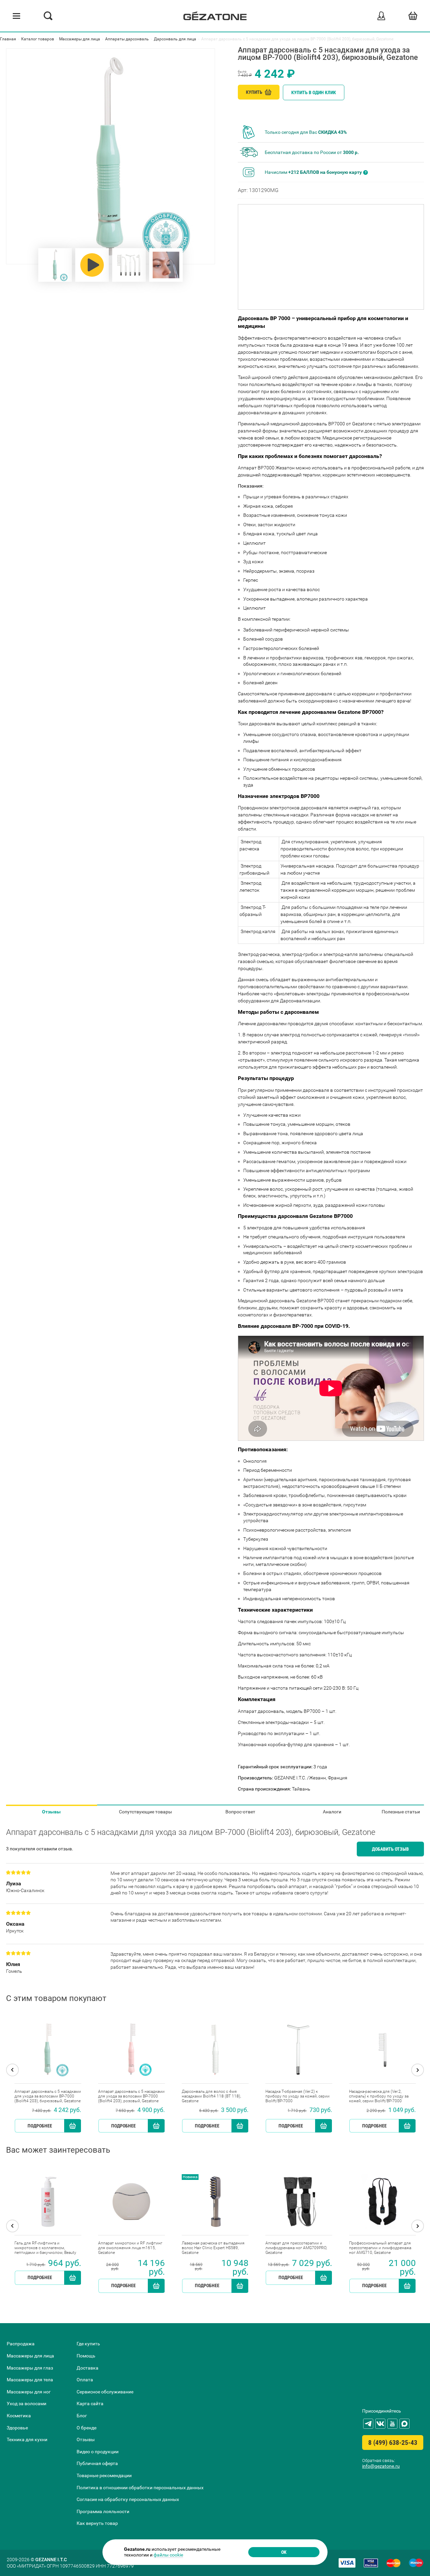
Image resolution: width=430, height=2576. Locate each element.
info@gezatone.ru (381, 2466)
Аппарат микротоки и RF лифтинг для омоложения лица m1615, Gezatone (130, 2248)
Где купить (88, 2344)
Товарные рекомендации (104, 2475)
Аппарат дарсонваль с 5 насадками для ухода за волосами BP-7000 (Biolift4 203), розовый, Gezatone (131, 2096)
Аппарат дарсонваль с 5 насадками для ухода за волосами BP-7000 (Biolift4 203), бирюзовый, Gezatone (48, 2096)
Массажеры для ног (29, 2392)
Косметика (19, 2416)
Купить (255, 92)
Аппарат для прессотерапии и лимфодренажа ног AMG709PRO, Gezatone (296, 2248)
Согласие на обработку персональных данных (128, 2499)
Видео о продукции (98, 2452)
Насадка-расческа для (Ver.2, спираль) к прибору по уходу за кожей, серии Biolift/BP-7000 (379, 2096)
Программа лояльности (103, 2511)
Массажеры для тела (30, 2380)
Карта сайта (90, 2404)
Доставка (88, 2368)
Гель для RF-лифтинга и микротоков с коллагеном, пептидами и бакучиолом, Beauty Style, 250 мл (45, 2248)
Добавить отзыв (390, 1849)
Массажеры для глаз (30, 2368)
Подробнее (40, 2126)
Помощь (86, 2356)
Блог (82, 2416)
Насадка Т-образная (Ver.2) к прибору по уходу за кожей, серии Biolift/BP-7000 (297, 2096)
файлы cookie (168, 2555)
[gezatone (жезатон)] (215, 16)
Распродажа (21, 2344)
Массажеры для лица (30, 2356)
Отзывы (51, 1812)
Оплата (85, 2380)
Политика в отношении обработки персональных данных (140, 2488)
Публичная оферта (97, 2463)
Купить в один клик (314, 92)
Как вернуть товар (97, 2523)
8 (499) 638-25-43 (393, 2443)
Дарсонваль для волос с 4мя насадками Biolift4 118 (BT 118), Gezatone (211, 2096)
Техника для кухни (27, 2439)
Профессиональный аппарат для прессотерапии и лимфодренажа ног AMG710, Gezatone (380, 2248)
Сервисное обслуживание (105, 2392)
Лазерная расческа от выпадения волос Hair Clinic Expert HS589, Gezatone (213, 2248)
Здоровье (17, 2428)
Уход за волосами (27, 2404)
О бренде (87, 2428)
